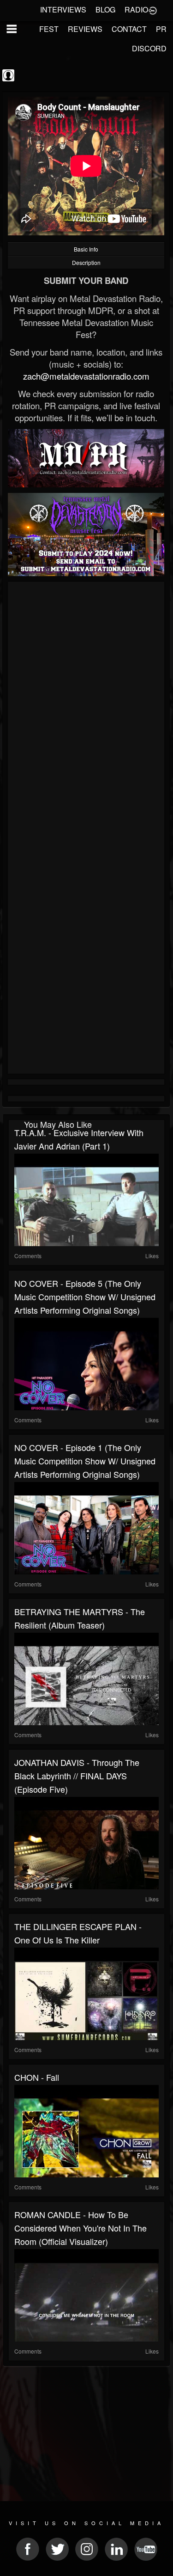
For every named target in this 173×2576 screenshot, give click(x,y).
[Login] (153, 10)
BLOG (105, 9)
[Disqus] (86, 708)
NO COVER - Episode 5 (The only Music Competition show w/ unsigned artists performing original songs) (85, 1297)
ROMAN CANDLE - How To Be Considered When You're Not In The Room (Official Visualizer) (81, 2228)
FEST (49, 29)
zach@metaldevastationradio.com (86, 376)
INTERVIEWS (63, 9)
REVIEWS (85, 29)
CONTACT (129, 29)
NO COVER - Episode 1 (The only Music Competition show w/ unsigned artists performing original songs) (85, 1461)
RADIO (136, 9)
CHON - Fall (37, 2077)
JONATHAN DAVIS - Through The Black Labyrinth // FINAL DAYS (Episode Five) (77, 1776)
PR (161, 29)
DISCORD (149, 48)
